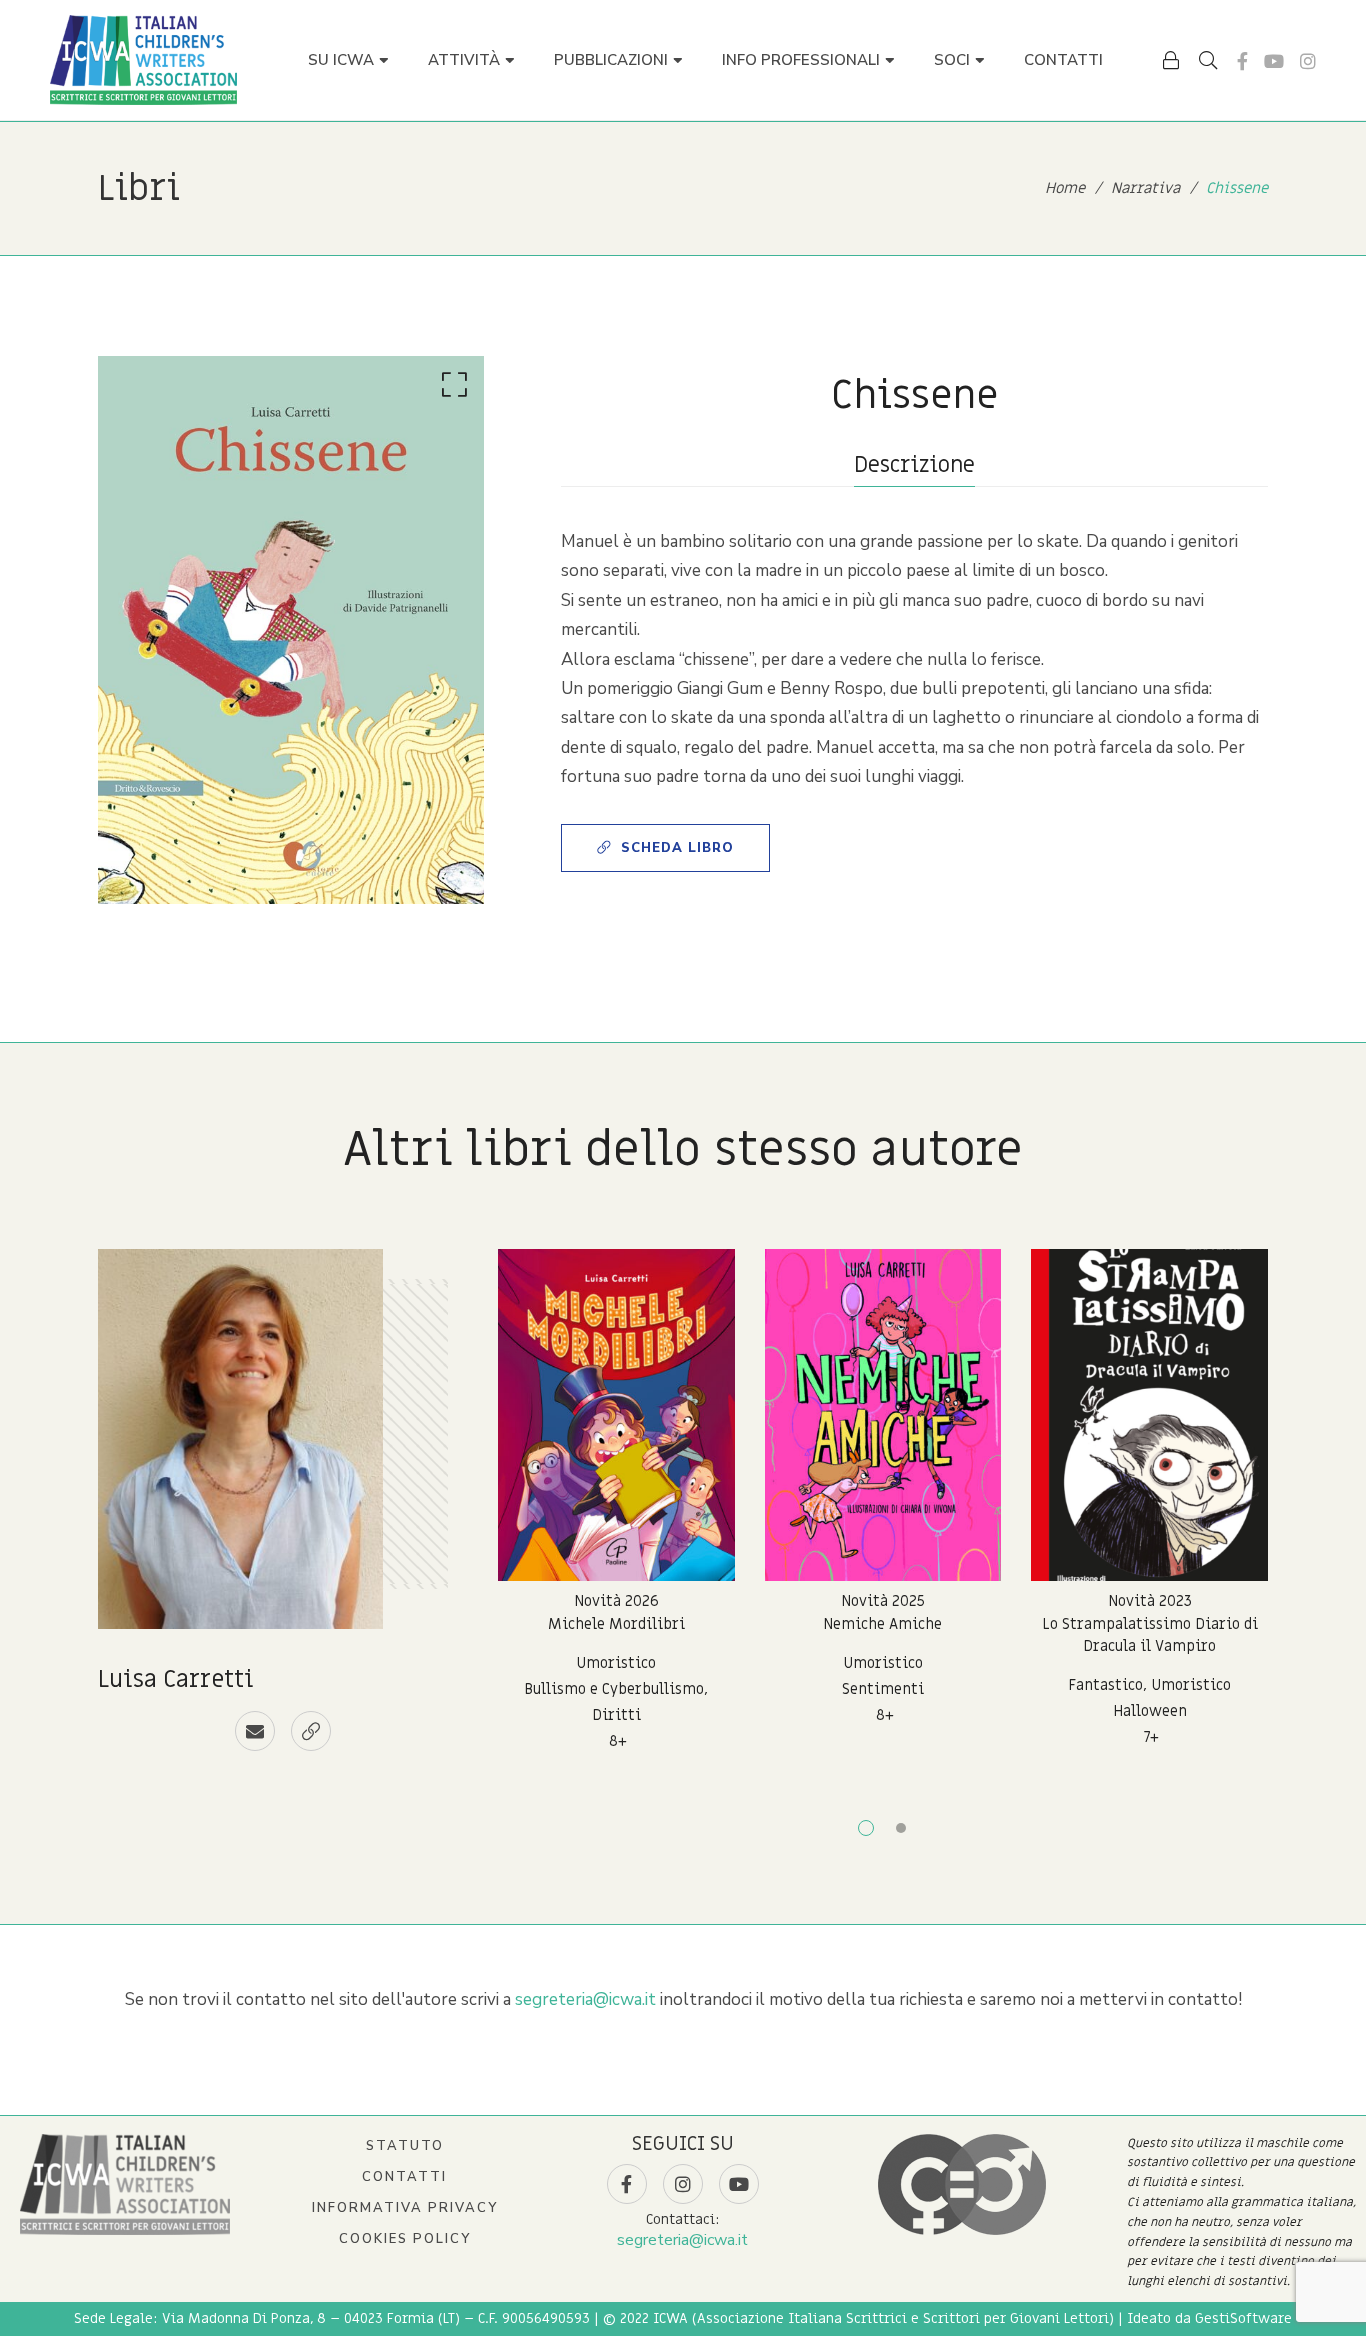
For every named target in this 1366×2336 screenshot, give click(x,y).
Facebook (1242, 61)
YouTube (1274, 61)
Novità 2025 (883, 1601)
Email (255, 1731)
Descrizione (914, 465)
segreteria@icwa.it (585, 1999)
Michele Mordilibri (616, 1624)
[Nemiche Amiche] (883, 1414)
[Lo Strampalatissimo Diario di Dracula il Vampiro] (1149, 1414)
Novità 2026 (616, 1601)
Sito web (311, 1731)
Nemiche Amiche (882, 1624)
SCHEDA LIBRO (677, 848)
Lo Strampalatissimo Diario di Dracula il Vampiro (1150, 1635)
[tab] (914, 465)
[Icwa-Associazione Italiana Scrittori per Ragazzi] (143, 60)
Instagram (1308, 61)
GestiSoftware (1243, 2318)
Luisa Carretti (176, 1679)
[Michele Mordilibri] (616, 1414)
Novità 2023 (1150, 1601)
